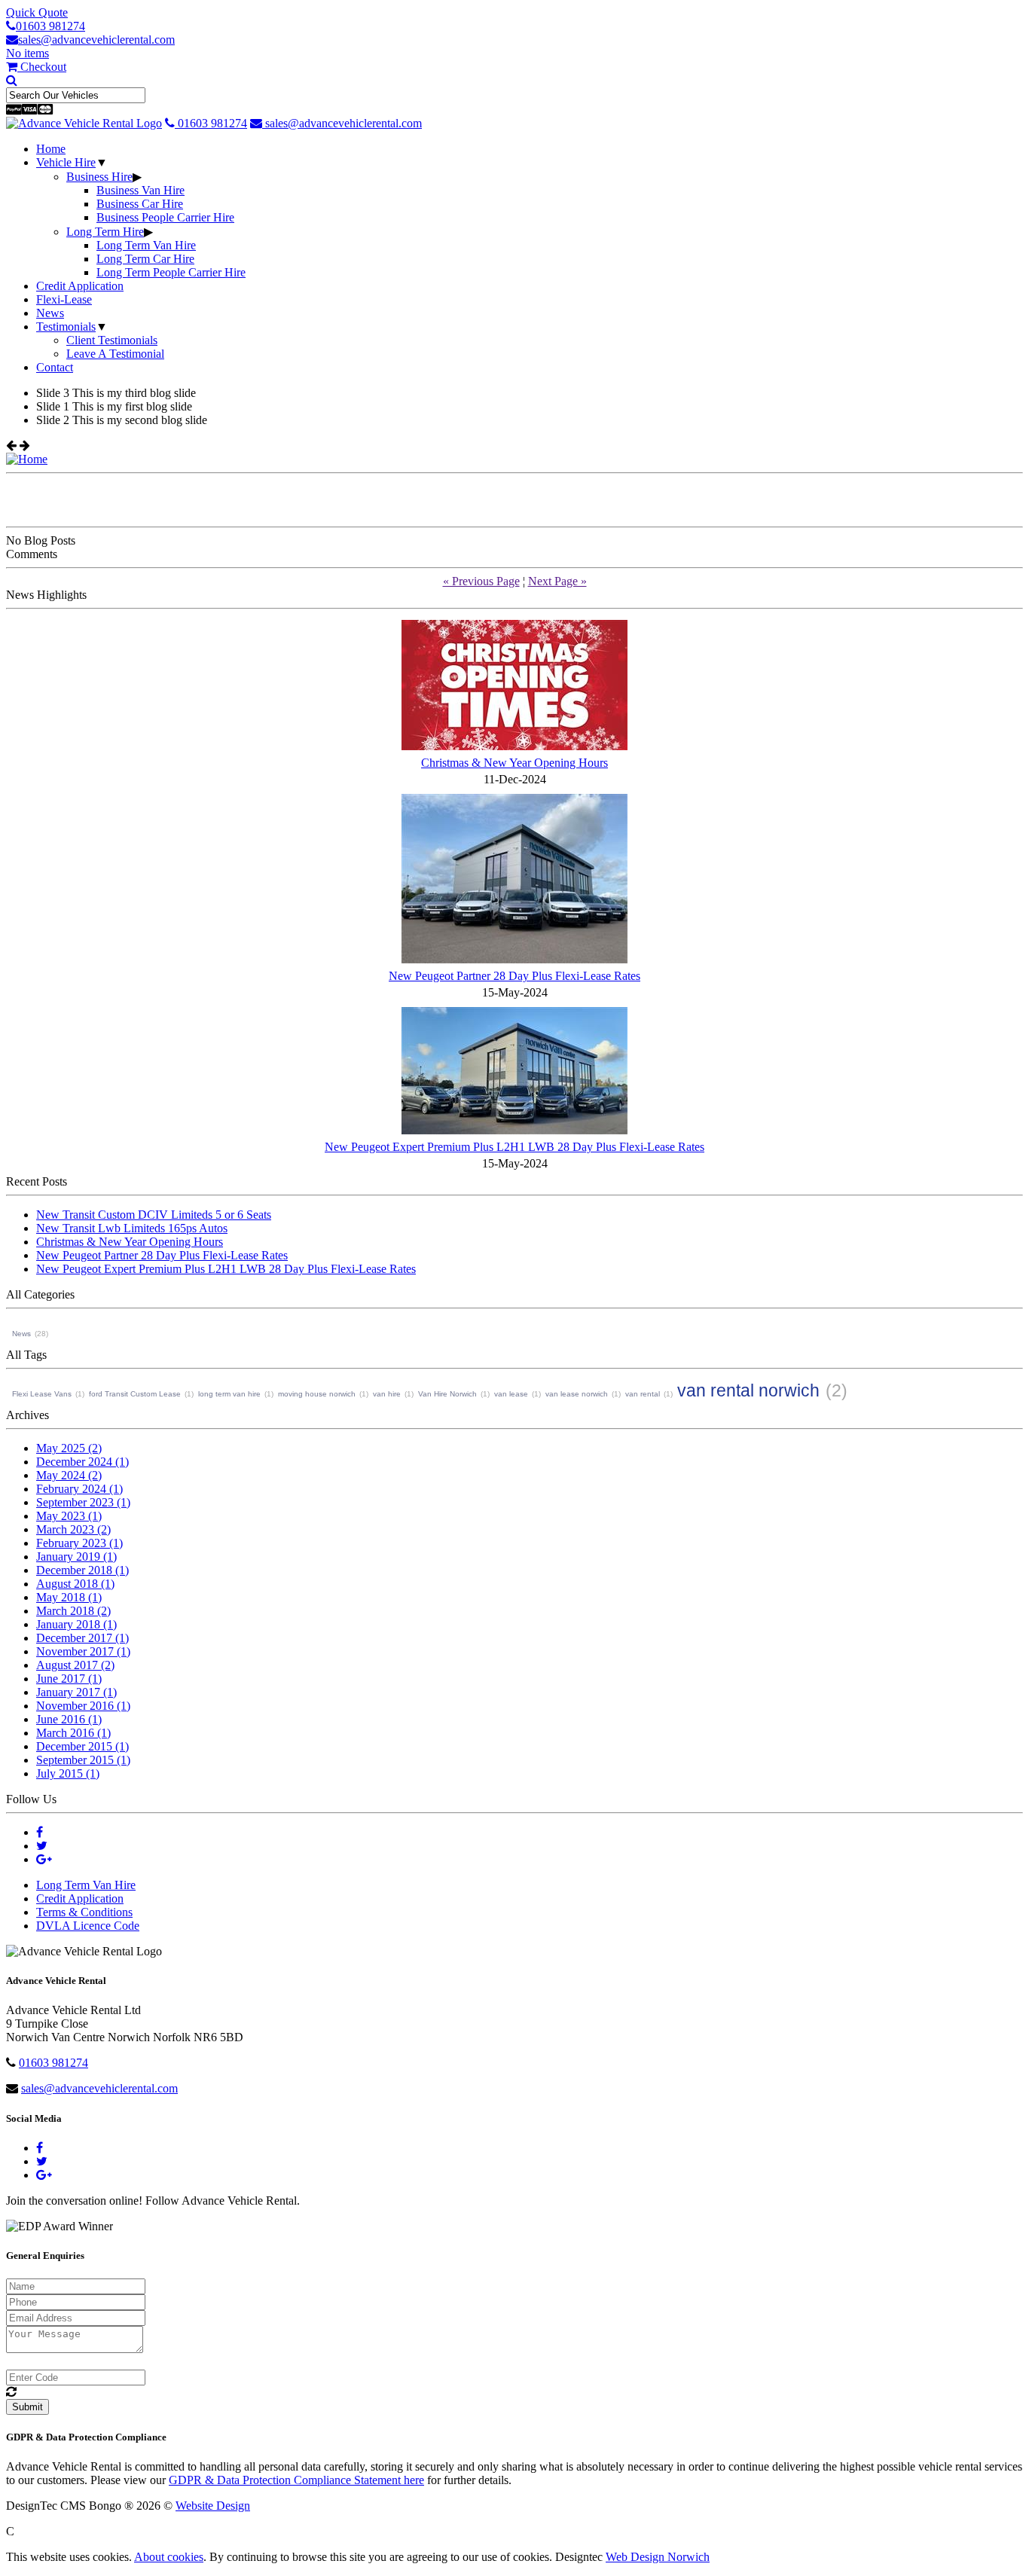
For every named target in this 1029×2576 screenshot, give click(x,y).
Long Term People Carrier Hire (171, 272)
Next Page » (557, 581)
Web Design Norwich (658, 2557)
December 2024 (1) (82, 1462)
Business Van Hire (140, 190)
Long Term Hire (105, 232)
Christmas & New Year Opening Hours (130, 1242)
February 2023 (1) (79, 1543)
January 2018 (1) (76, 1624)
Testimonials (66, 327)
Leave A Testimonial (115, 354)
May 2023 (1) (69, 1516)
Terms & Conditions (84, 1912)
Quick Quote (37, 12)
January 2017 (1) (76, 1692)
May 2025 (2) (69, 1448)
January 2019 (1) (76, 1557)
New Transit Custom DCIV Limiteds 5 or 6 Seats (154, 1215)
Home (51, 149)
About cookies (169, 2557)
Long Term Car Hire (145, 259)
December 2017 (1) (82, 1638)
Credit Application (80, 286)
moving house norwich (317, 1394)
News (50, 313)
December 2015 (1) (82, 1746)
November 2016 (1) (83, 1706)
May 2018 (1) (69, 1597)
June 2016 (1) (69, 1719)
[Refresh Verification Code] (11, 2392)
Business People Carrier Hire (165, 217)
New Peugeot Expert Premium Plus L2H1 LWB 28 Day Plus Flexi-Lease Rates (226, 1269)
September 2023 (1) (83, 1502)
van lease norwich (577, 1394)
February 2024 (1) (79, 1489)
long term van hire (229, 1394)
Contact (55, 367)
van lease (511, 1394)
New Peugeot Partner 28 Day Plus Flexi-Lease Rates (162, 1255)
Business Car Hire (140, 204)
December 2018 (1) (82, 1570)
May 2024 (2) (69, 1475)
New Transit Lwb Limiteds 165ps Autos (132, 1228)
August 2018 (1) (75, 1584)
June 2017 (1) (69, 1679)
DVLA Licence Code (88, 1926)
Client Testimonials (112, 340)
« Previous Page (481, 581)
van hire (387, 1394)
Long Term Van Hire (146, 245)
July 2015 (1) (68, 1773)
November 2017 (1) (83, 1651)
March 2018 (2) (73, 1611)
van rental (643, 1394)
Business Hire (99, 177)
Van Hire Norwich (447, 1394)
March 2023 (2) (73, 1529)
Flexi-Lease (64, 299)
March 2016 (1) (73, 1733)
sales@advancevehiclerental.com (96, 40)
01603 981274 (50, 26)
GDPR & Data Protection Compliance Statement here (296, 2480)
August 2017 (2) (75, 1665)
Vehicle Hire (66, 162)
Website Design (213, 2506)
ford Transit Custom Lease (135, 1394)
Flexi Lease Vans (42, 1394)
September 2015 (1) (83, 1760)
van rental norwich (748, 1390)
